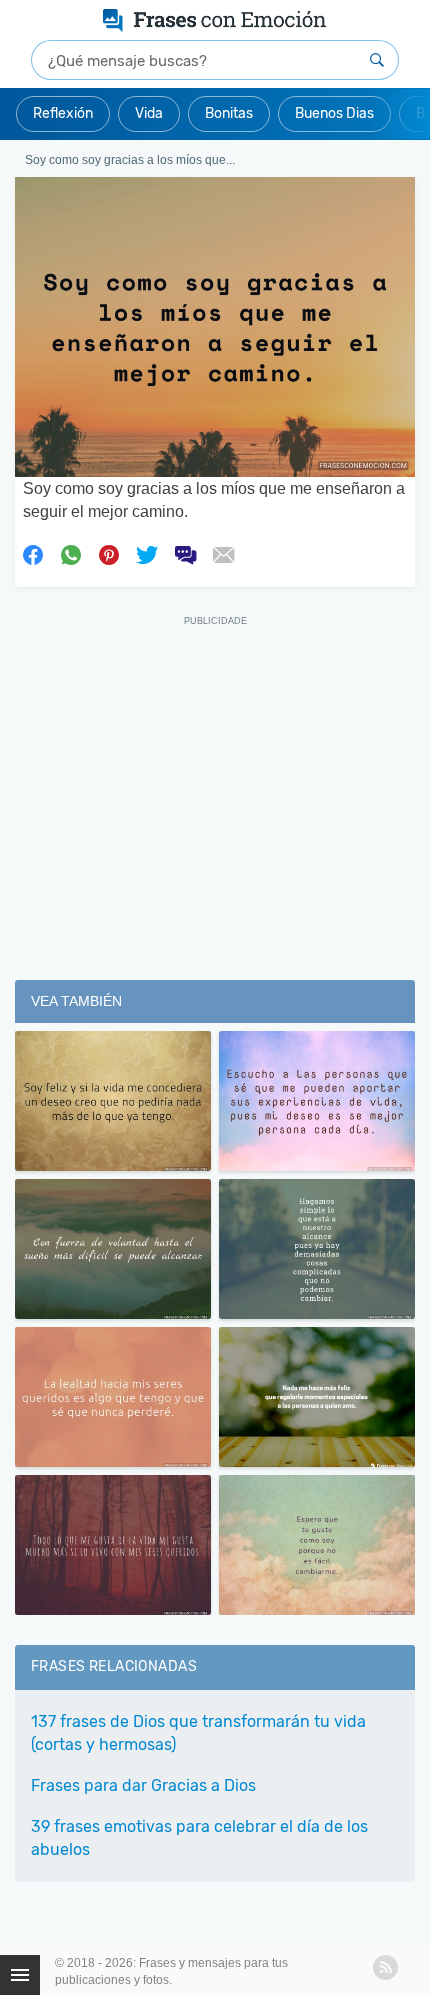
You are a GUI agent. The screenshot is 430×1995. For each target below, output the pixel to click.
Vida (149, 113)
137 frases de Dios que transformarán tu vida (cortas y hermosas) (198, 1733)
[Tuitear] (147, 554)
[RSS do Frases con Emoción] (385, 1967)
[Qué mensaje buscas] (377, 60)
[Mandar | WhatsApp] (71, 554)
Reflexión (63, 113)
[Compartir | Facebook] (33, 554)
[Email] (223, 554)
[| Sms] (185, 554)
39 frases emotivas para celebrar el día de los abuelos (199, 1838)
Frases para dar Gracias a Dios (143, 1785)
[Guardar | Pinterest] (109, 554)
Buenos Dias (334, 113)
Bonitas (229, 113)
